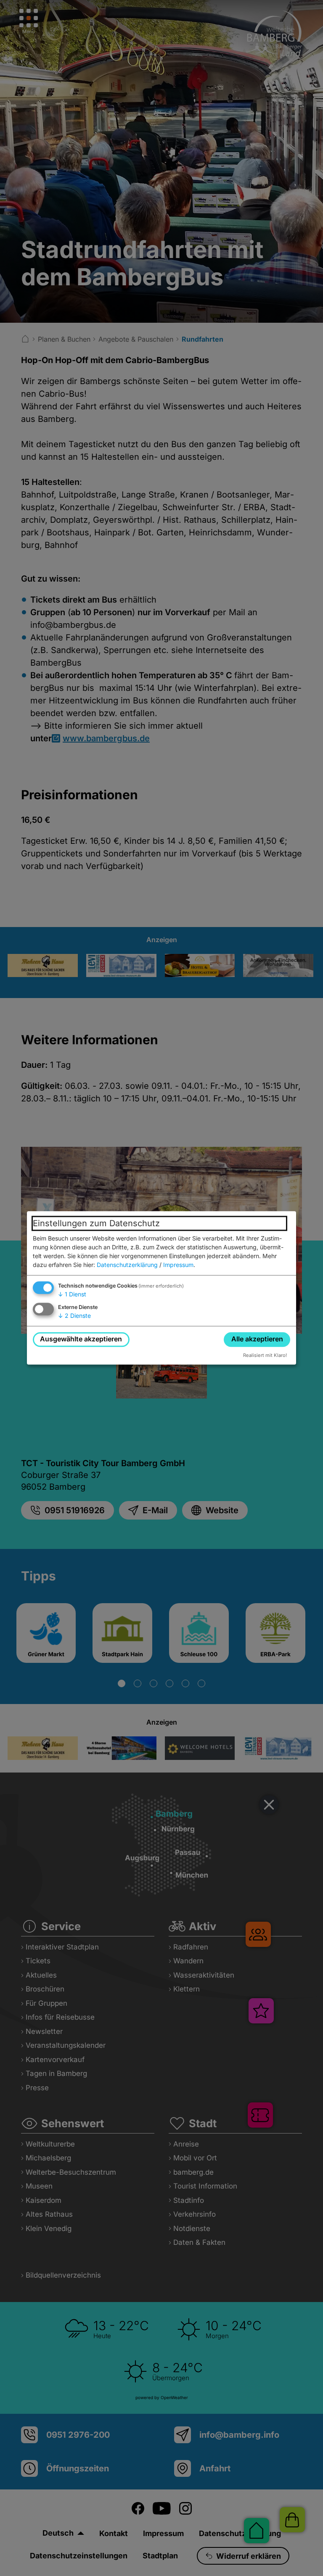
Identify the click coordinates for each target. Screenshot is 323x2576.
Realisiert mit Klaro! (265, 1355)
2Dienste (74, 1316)
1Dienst (72, 1294)
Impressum (178, 1265)
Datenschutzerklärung (127, 1265)
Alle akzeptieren (257, 1339)
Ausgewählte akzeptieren (81, 1339)
